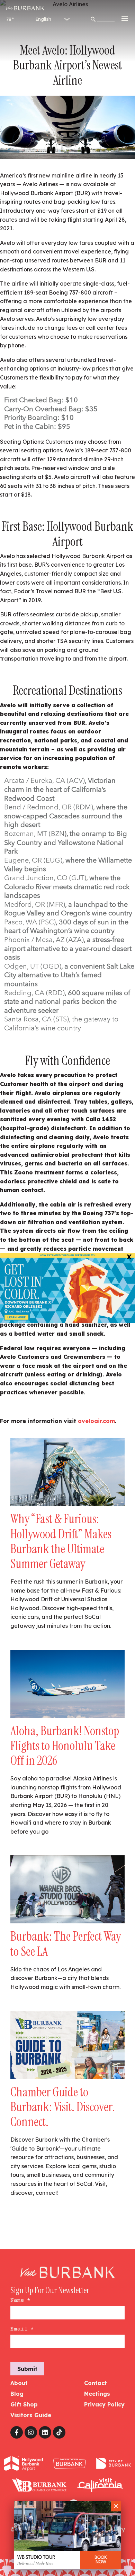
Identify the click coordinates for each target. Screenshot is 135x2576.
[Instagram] (31, 2432)
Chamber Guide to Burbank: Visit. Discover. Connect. (63, 2107)
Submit (27, 2369)
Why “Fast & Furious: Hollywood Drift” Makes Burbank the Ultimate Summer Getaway (61, 1541)
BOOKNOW (101, 2560)
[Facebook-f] (17, 2432)
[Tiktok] (59, 2432)
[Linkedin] (45, 2432)
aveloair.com (96, 1421)
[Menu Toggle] (125, 18)
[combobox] (106, 17)
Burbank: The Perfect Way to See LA (66, 1944)
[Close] (116, 2506)
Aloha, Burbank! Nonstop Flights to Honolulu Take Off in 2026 (65, 1746)
